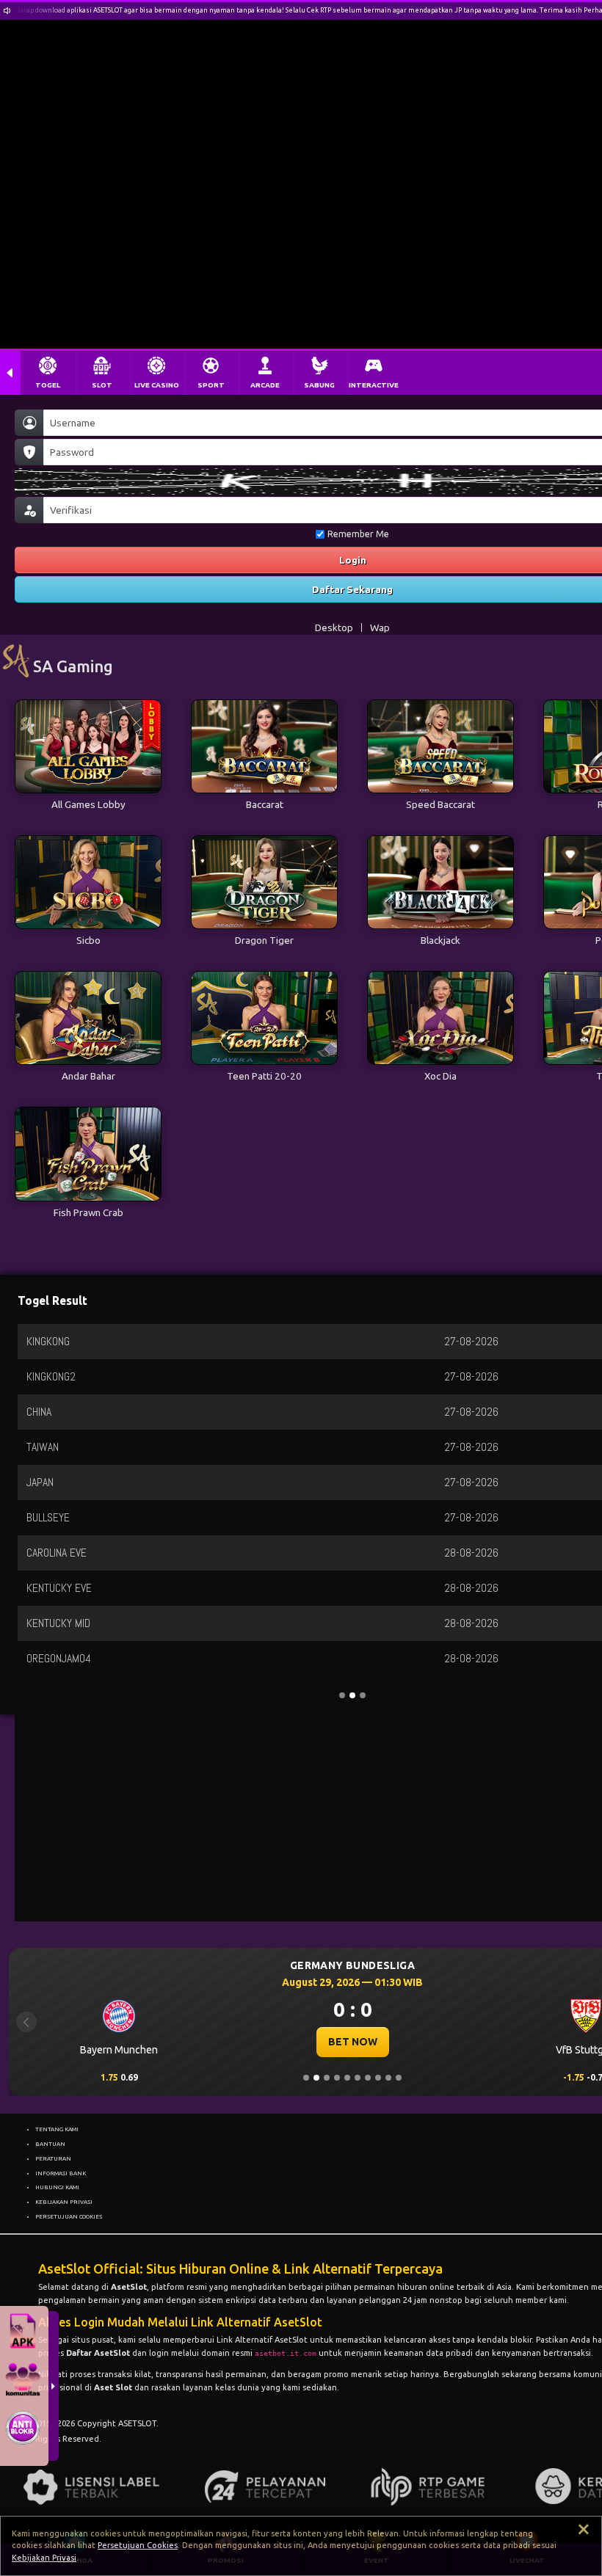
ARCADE (265, 385)
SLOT (102, 385)
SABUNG (319, 385)
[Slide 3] (327, 2078)
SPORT (211, 385)
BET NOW (353, 2042)
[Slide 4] (337, 2078)
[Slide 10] (399, 2078)
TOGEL (48, 385)
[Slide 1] (306, 2078)
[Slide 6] (358, 2078)
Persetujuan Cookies (138, 2545)
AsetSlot (129, 2287)
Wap (380, 627)
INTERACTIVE (374, 385)
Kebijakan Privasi (44, 2558)
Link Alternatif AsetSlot (262, 2340)
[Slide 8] (378, 2078)
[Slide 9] (388, 2078)
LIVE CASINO (157, 385)
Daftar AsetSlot (98, 2353)
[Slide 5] (347, 2078)
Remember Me (358, 534)
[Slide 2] (316, 2078)
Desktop (334, 627)
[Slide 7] (368, 2078)
